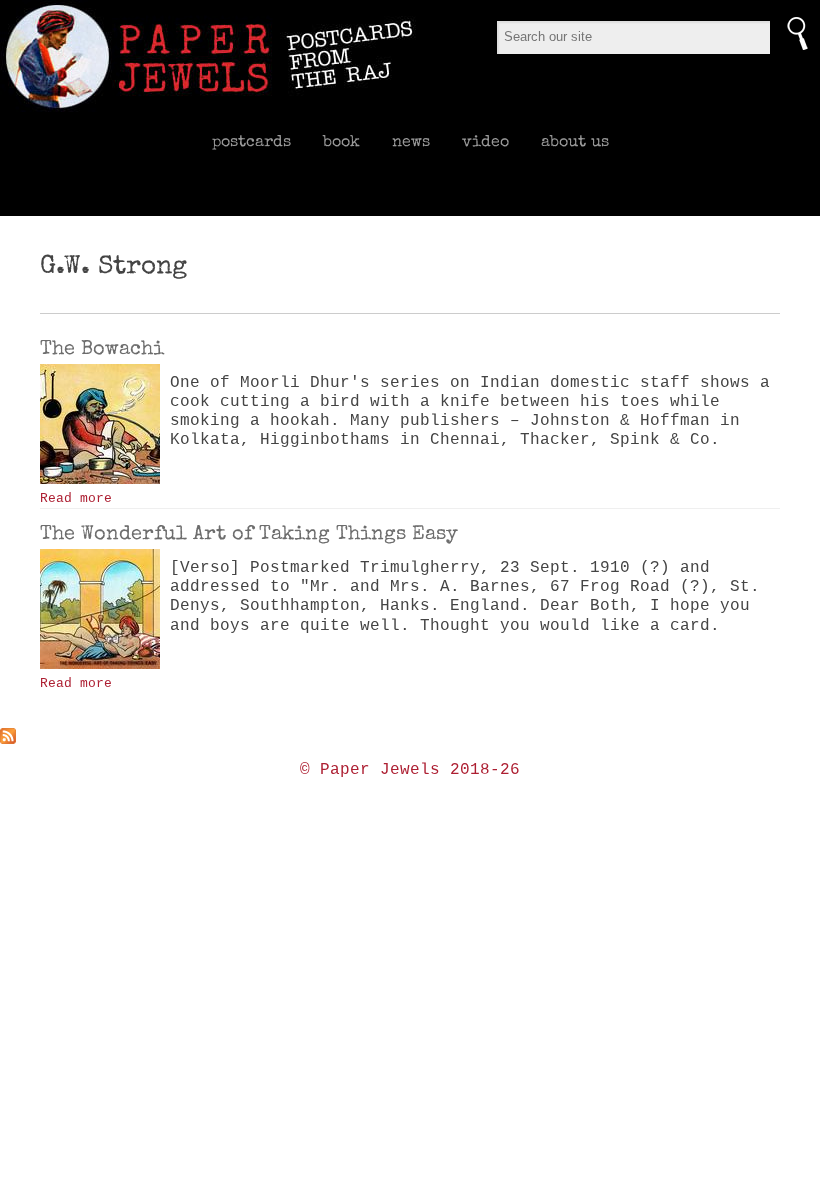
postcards (251, 141)
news (411, 141)
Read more (76, 498)
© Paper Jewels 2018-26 (410, 770)
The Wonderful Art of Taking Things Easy (249, 533)
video (485, 141)
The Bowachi (102, 348)
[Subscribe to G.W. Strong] (410, 736)
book (341, 141)
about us (575, 141)
